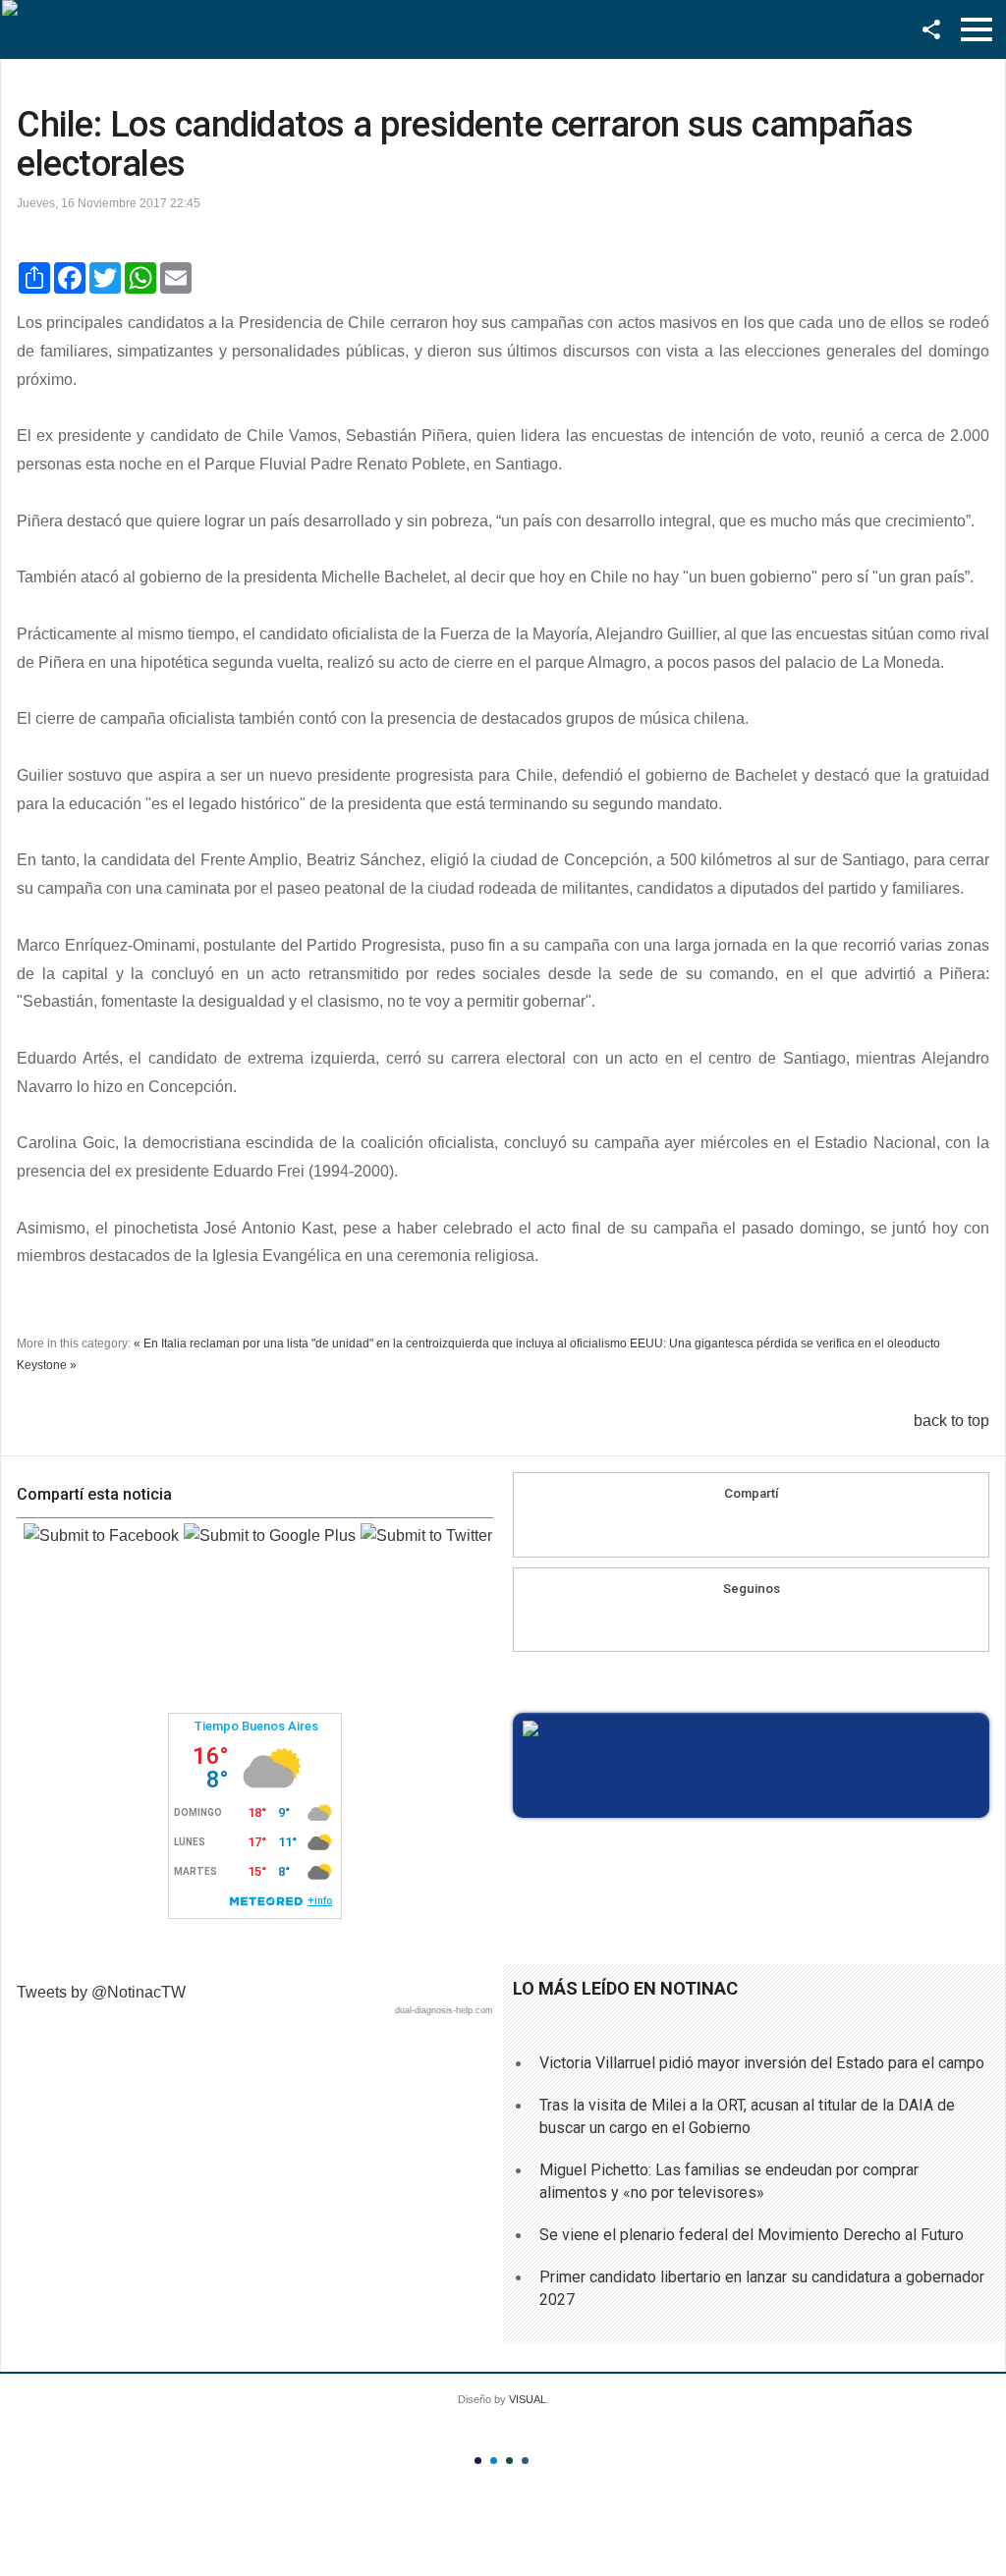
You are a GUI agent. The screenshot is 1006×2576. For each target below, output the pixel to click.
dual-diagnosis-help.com (444, 2010)
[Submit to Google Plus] (270, 1535)
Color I (478, 2461)
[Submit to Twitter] (426, 1535)
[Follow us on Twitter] (770, 1622)
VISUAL (528, 2399)
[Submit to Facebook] (101, 1535)
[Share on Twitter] (789, 1528)
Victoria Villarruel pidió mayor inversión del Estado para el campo (762, 2063)
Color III (509, 2461)
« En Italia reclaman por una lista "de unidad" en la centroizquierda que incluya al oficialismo (380, 1343)
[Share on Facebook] (714, 1528)
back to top (951, 1421)
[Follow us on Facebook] (733, 1622)
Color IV (525, 2461)
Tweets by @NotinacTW (101, 1992)
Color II (494, 2461)
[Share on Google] (752, 1528)
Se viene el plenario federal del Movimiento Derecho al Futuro (752, 2235)
